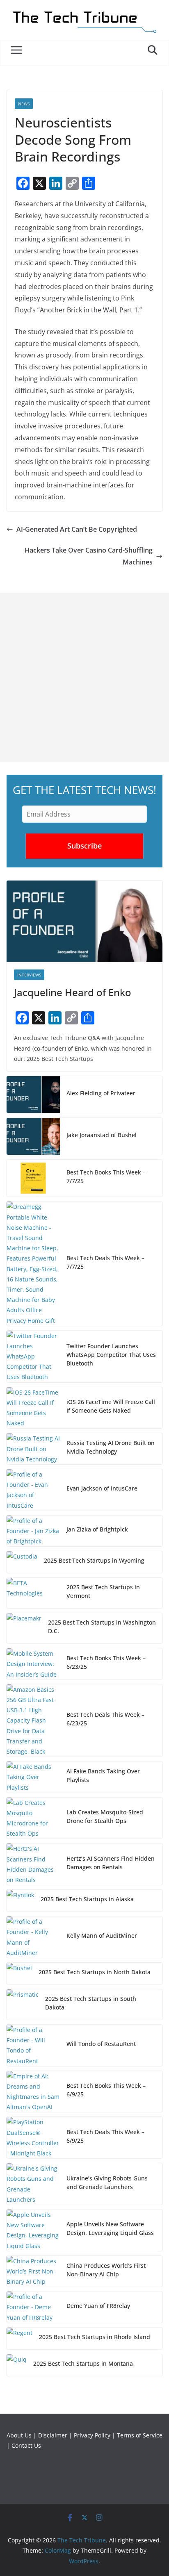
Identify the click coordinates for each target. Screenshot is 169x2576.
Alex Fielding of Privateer (101, 1093)
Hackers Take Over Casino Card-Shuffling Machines (89, 556)
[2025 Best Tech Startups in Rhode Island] (19, 2338)
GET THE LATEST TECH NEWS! (84, 790)
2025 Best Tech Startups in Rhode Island (95, 2337)
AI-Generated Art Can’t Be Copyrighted (77, 529)
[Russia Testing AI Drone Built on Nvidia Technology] (33, 1449)
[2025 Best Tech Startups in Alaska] (20, 1901)
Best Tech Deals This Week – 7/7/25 (105, 1262)
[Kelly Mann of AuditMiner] (33, 1937)
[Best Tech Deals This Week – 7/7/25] (33, 1263)
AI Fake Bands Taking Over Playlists (103, 1775)
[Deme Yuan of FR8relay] (33, 2307)
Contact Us (26, 2445)
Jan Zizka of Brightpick (97, 1529)
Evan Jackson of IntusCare (102, 1488)
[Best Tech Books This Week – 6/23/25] (33, 1664)
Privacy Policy (92, 2435)
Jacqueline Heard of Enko (73, 992)
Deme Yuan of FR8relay (98, 2306)
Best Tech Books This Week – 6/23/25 (106, 1662)
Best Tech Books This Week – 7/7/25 (106, 1176)
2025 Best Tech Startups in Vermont (103, 1591)
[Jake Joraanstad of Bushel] (33, 1136)
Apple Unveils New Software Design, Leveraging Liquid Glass (110, 2228)
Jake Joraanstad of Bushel (102, 1135)
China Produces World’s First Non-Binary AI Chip (106, 2270)
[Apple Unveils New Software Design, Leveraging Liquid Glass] (33, 2230)
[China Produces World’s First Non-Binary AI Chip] (33, 2271)
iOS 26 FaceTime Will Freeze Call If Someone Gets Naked (111, 1406)
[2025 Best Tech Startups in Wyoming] (22, 1562)
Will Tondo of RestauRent (101, 2044)
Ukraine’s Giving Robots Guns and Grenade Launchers (107, 2182)
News (24, 104)
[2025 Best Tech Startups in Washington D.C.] (24, 1628)
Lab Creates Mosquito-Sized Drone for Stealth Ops (105, 1816)
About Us (19, 2435)
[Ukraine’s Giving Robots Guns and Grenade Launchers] (33, 2184)
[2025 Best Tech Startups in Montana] (17, 2365)
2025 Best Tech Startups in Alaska (87, 1899)
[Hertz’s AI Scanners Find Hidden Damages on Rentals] (33, 1864)
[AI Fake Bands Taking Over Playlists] (33, 1777)
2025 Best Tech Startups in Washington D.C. (102, 1627)
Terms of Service (140, 2435)
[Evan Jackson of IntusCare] (33, 1490)
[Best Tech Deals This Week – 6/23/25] (33, 1720)
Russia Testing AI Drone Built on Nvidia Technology (111, 1447)
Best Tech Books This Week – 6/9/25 (106, 2090)
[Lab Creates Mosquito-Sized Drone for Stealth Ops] (33, 1818)
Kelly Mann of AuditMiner (102, 1935)
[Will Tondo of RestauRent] (33, 2045)
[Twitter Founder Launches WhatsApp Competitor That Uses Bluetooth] (33, 1356)
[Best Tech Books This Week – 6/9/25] (33, 2092)
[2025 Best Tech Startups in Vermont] (33, 1593)
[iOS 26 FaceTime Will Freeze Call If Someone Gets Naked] (33, 1408)
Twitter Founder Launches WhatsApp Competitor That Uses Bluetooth (111, 1355)
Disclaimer (53, 2435)
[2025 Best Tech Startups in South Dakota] (23, 2005)
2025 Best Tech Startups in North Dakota (95, 1972)
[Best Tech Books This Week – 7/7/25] (33, 1178)
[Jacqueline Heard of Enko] (84, 922)
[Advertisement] (84, 677)
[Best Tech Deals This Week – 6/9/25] (33, 2138)
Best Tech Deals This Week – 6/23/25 (105, 1719)
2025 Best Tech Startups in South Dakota (91, 2003)
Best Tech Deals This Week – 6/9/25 (105, 2136)
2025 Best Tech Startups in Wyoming (94, 1560)
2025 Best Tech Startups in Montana (83, 2363)
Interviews (29, 975)
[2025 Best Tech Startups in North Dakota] (19, 1974)
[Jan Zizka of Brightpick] (33, 1531)
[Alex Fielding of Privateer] (33, 1095)
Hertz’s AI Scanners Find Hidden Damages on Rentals (111, 1863)
